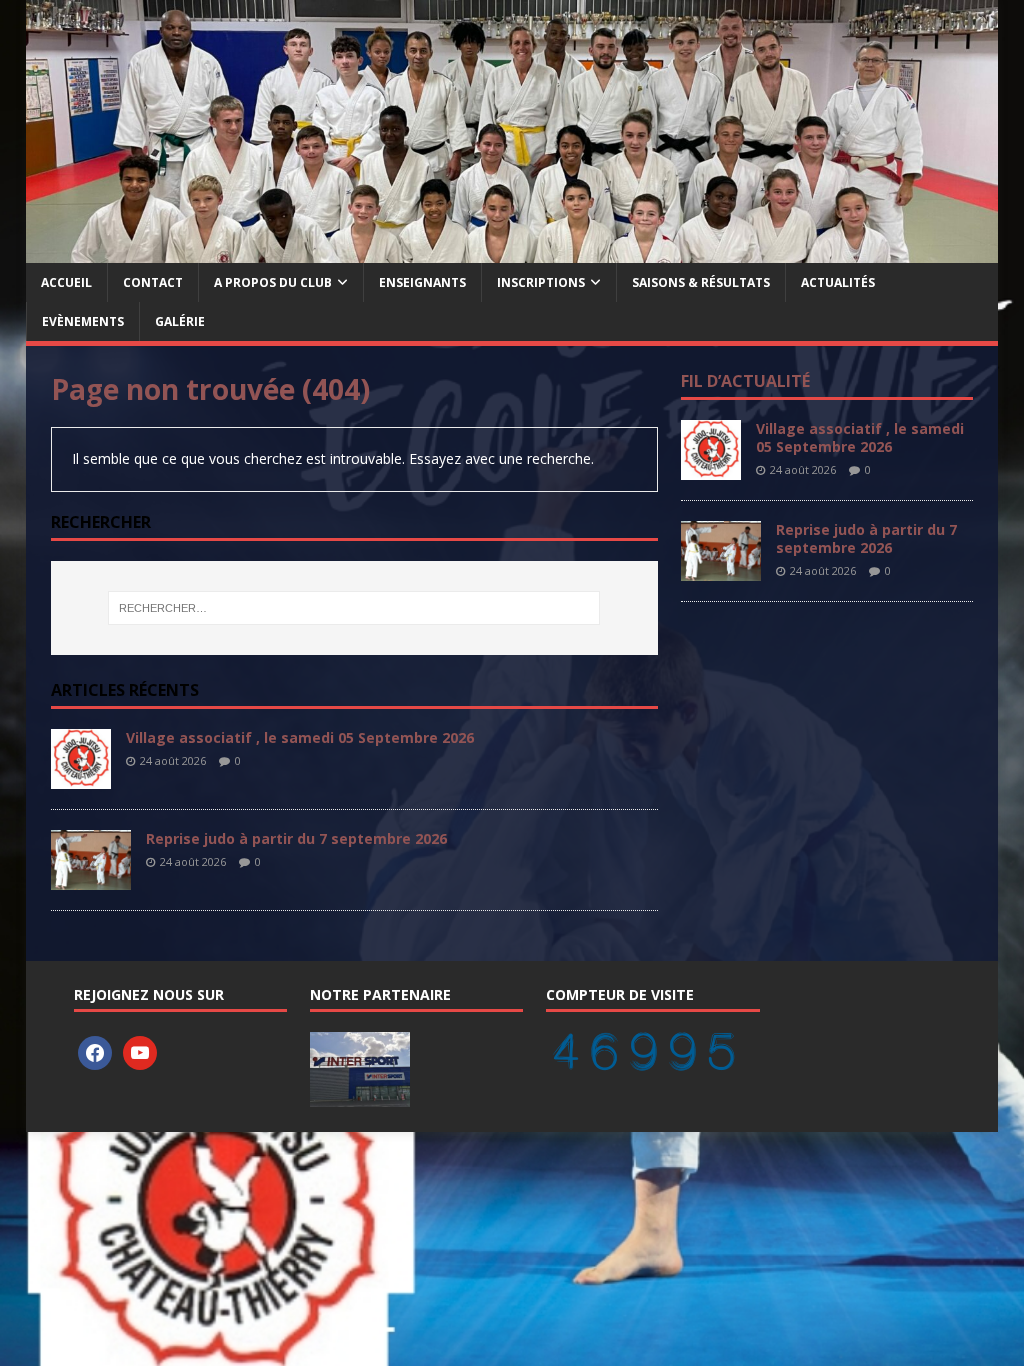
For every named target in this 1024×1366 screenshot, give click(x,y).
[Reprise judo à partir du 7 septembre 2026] (91, 878)
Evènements (83, 321)
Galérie (180, 321)
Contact (153, 282)
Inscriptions (541, 282)
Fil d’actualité (745, 381)
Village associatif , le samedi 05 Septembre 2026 (300, 737)
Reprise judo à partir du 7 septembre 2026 (296, 838)
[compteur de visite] (643, 1061)
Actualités (838, 282)
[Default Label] (140, 1052)
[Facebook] (95, 1052)
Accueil (66, 282)
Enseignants (422, 282)
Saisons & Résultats (701, 282)
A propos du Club (273, 282)
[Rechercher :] (354, 608)
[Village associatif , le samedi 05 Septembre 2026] (81, 777)
